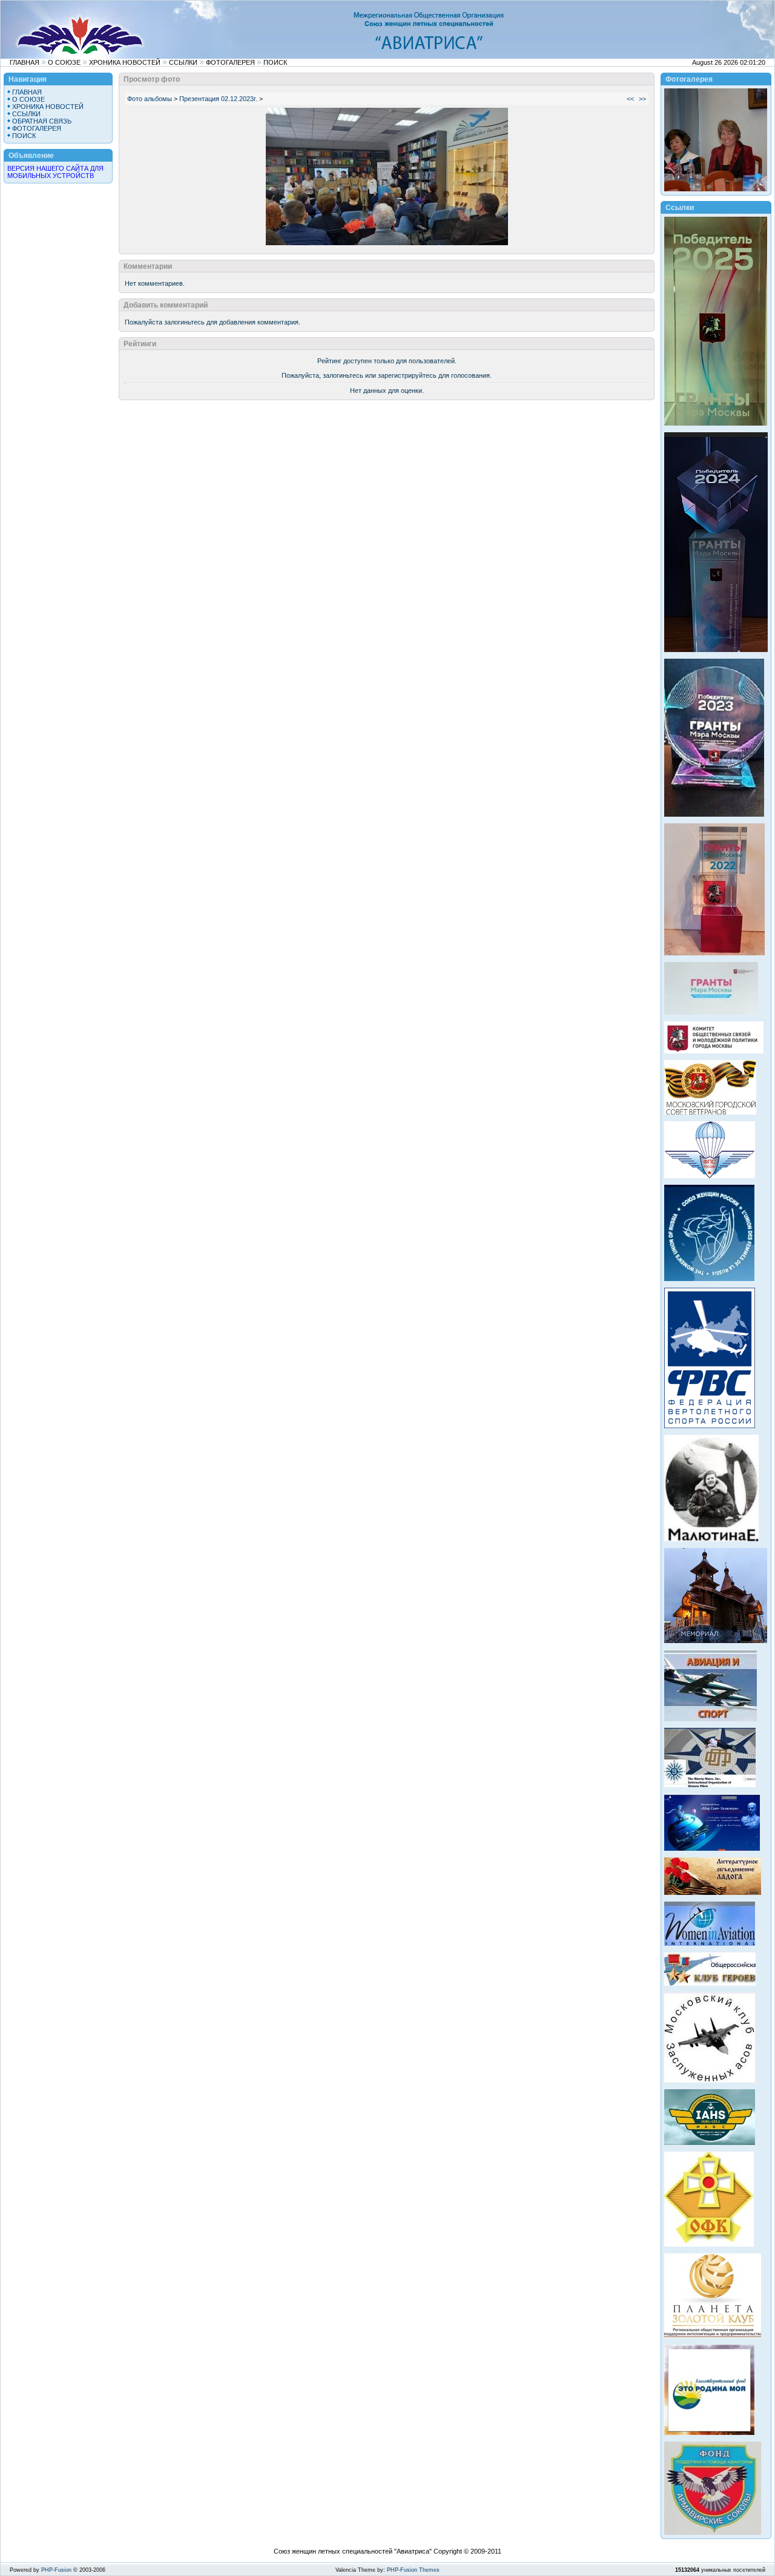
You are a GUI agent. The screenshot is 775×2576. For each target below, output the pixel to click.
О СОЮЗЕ (64, 62)
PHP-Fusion (56, 2570)
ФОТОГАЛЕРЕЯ (230, 62)
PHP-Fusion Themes (413, 2570)
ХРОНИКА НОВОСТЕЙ (125, 62)
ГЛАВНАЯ (25, 62)
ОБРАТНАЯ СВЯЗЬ (42, 121)
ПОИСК (275, 62)
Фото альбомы (150, 99)
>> (642, 99)
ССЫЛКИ (183, 62)
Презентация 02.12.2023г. (218, 99)
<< (630, 99)
